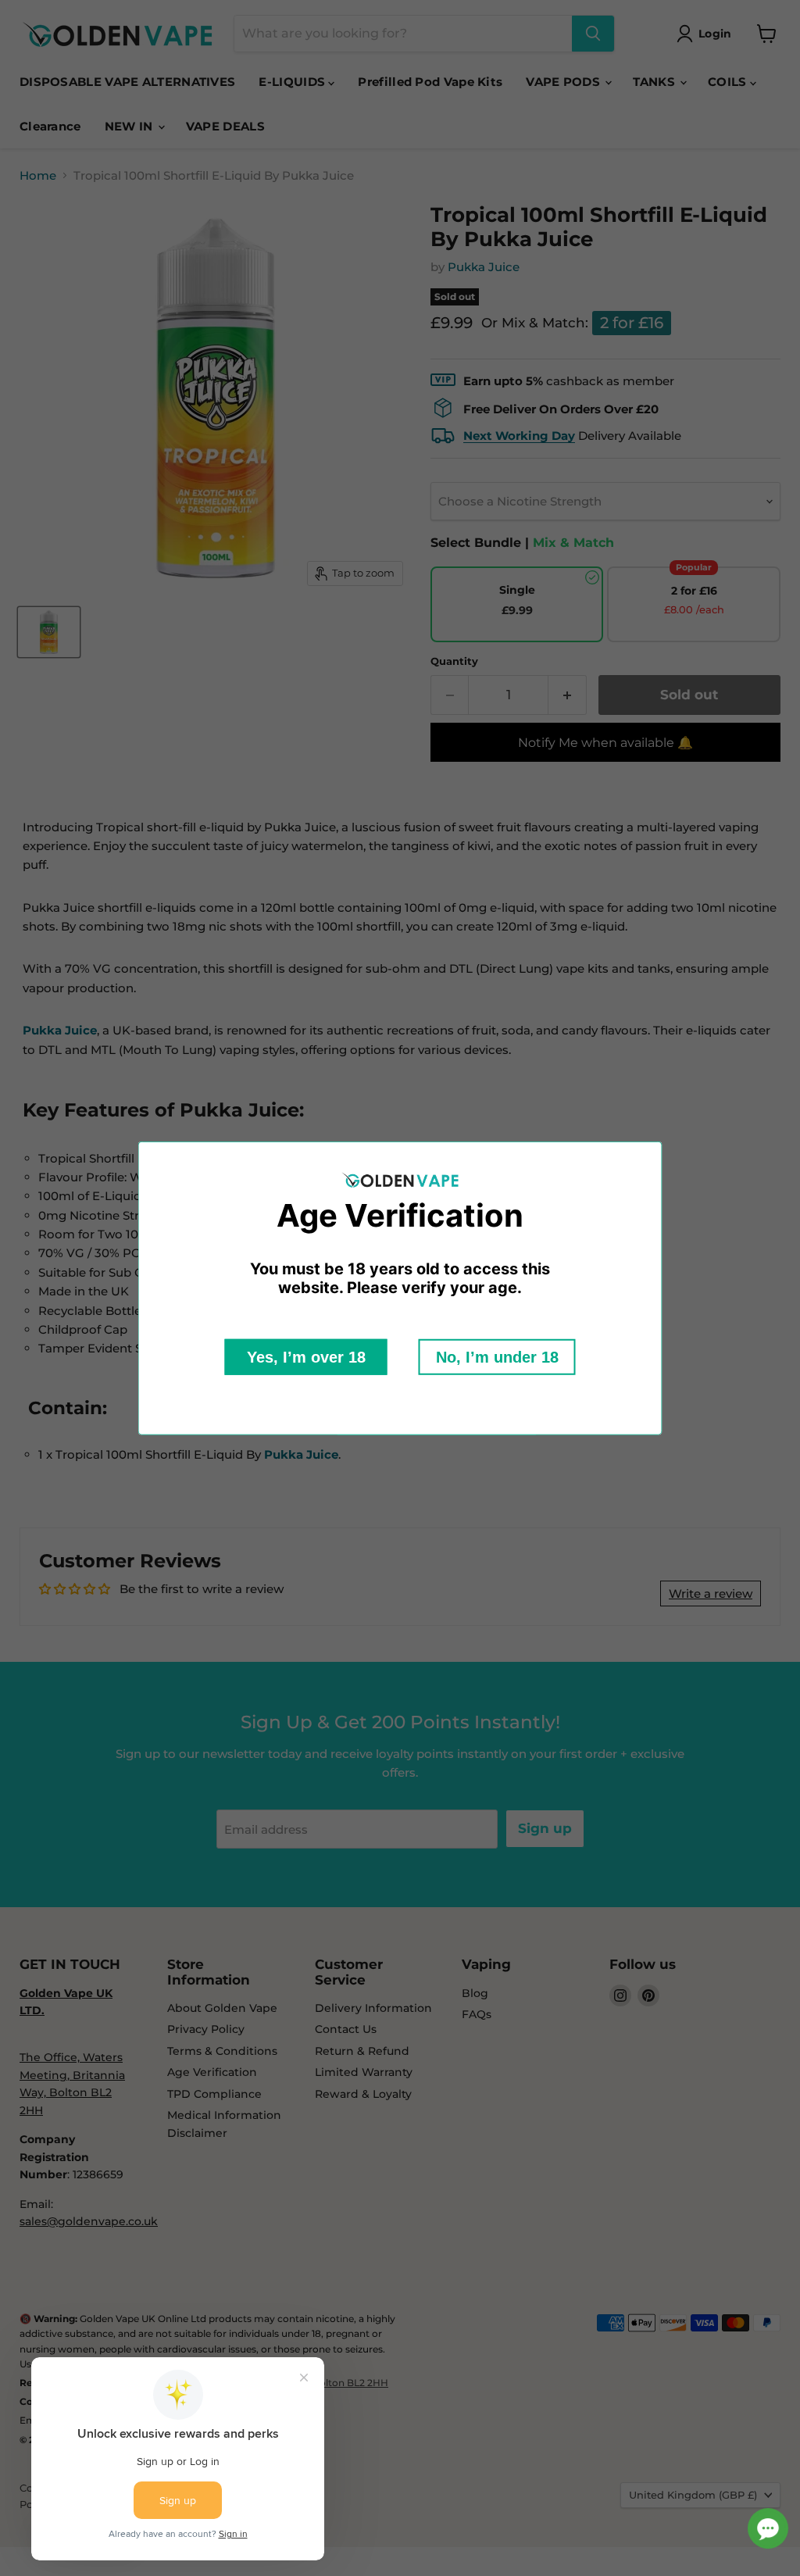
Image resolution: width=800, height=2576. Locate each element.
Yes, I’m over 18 (306, 1357)
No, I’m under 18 (497, 1357)
